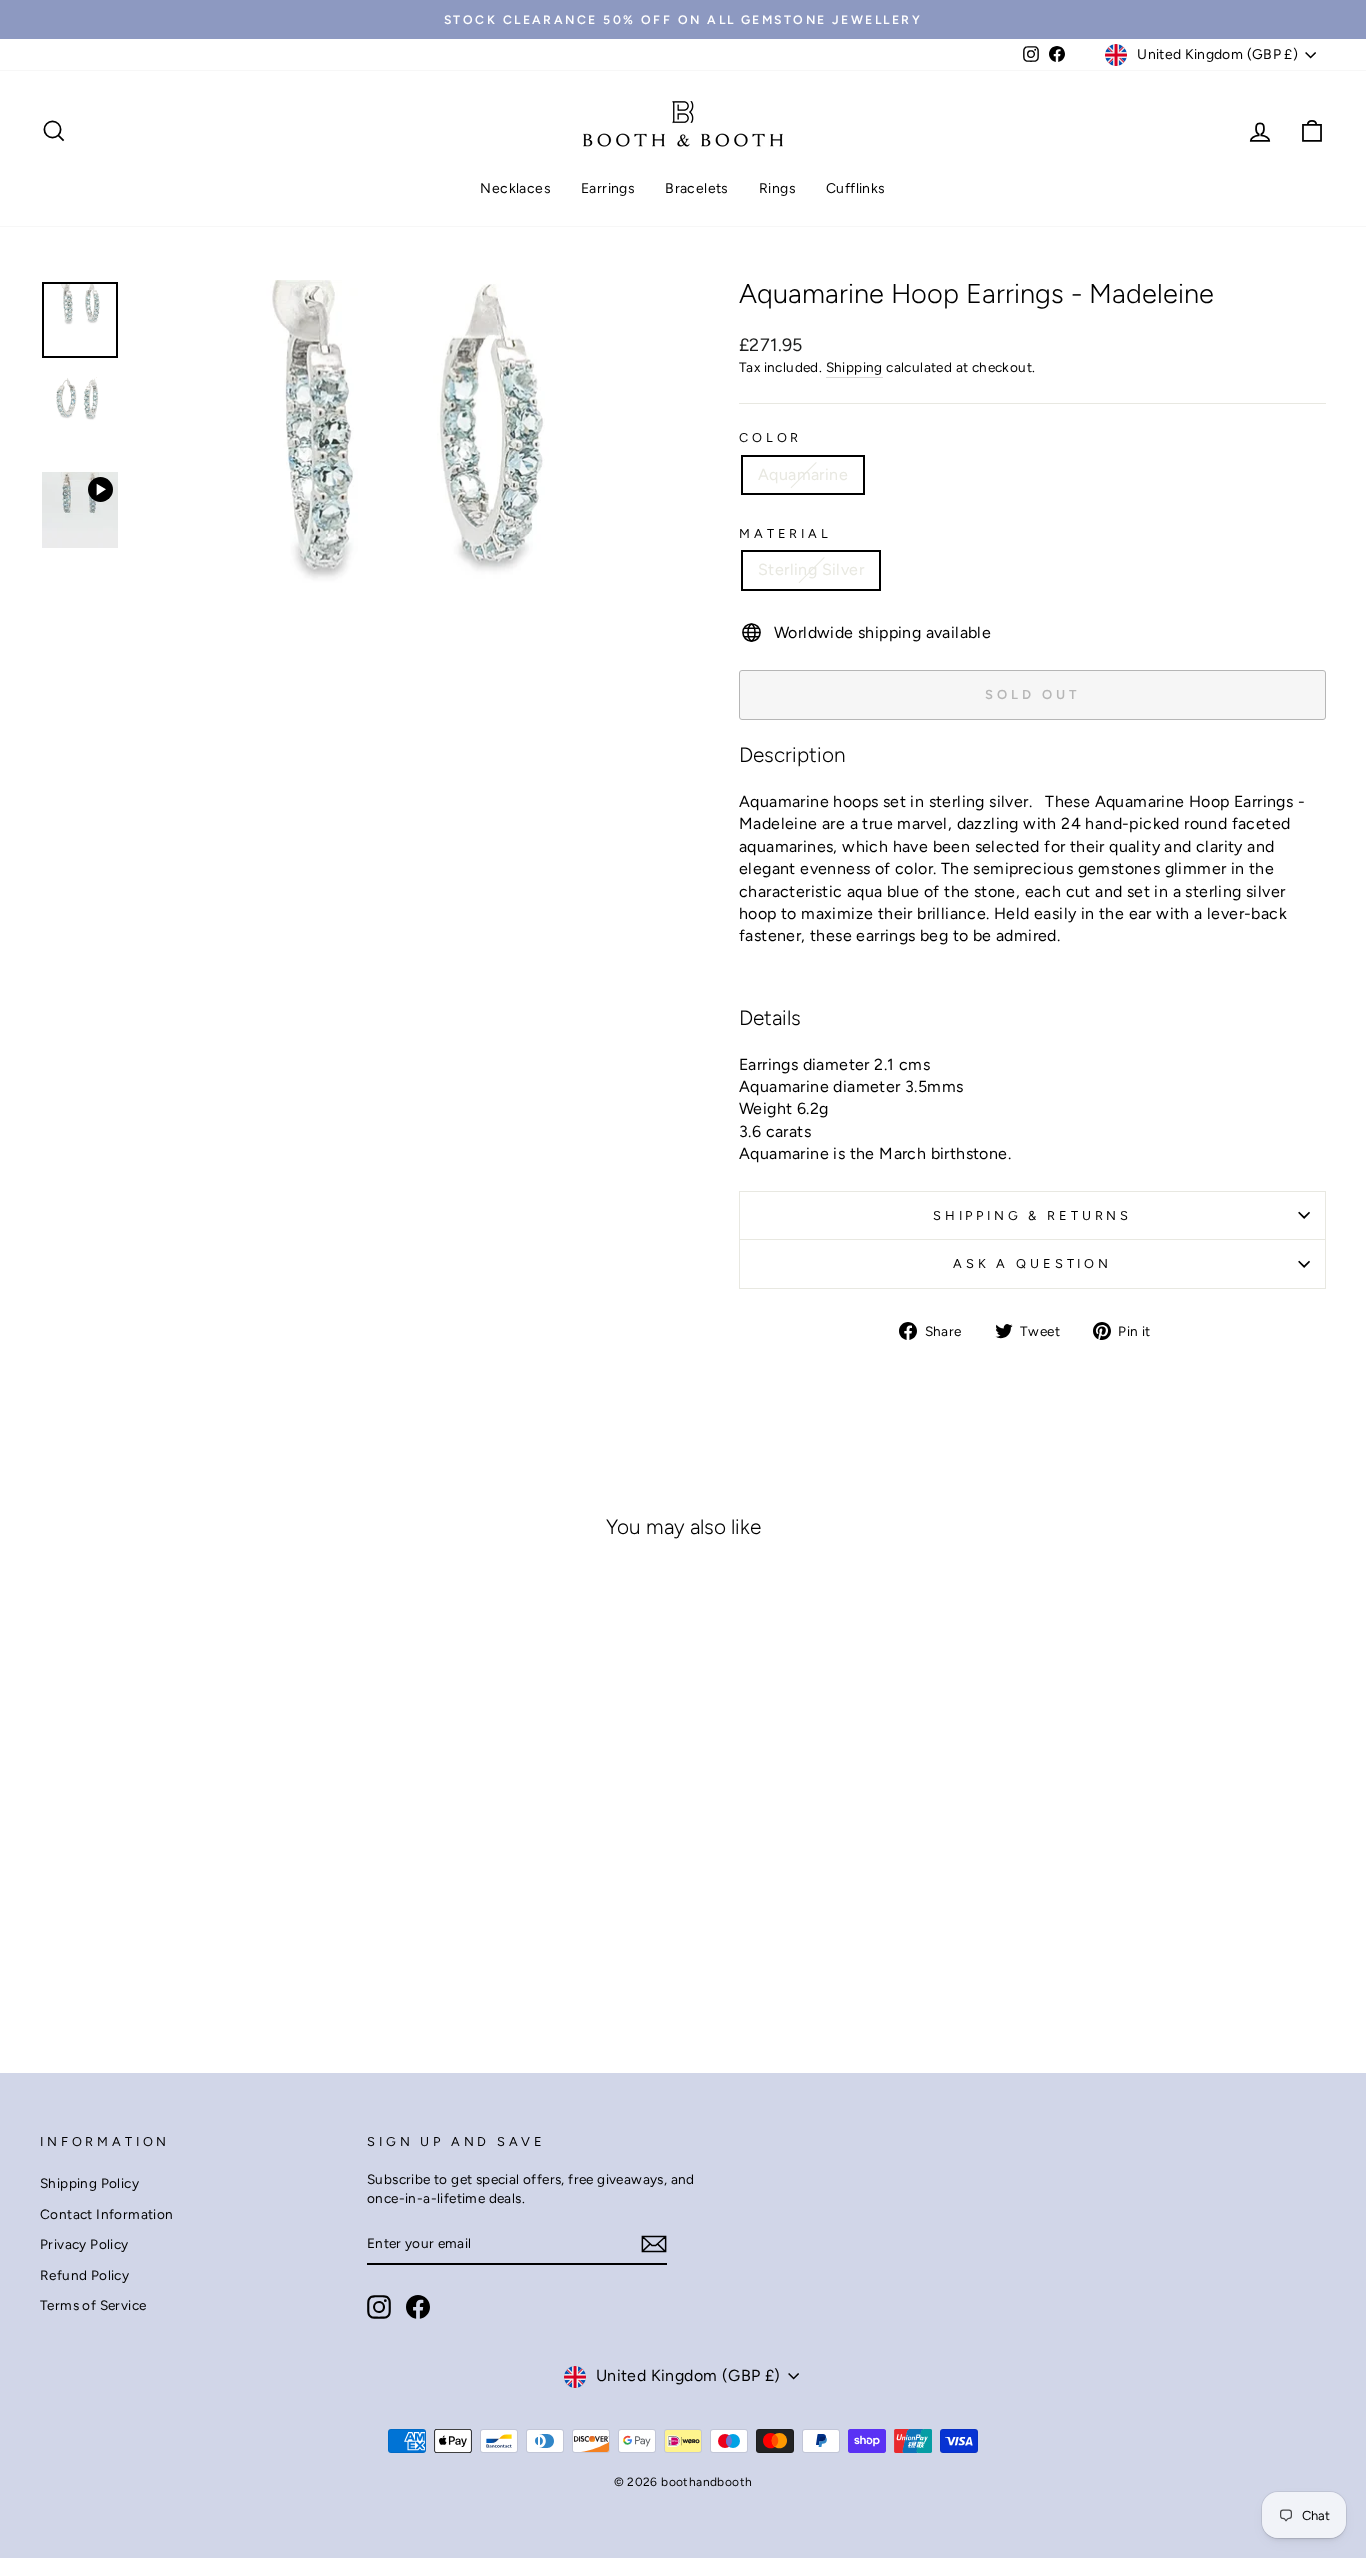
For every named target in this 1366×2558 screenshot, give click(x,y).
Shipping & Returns (1032, 1215)
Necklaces (515, 188)
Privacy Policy (84, 2244)
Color (770, 437)
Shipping (854, 367)
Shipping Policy (89, 2183)
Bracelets (697, 188)
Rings (777, 188)
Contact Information (107, 2214)
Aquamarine (803, 474)
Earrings (608, 188)
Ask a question (1032, 1263)
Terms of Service (93, 2305)
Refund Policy (84, 2275)
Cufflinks (856, 188)
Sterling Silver (811, 569)
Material (785, 533)
